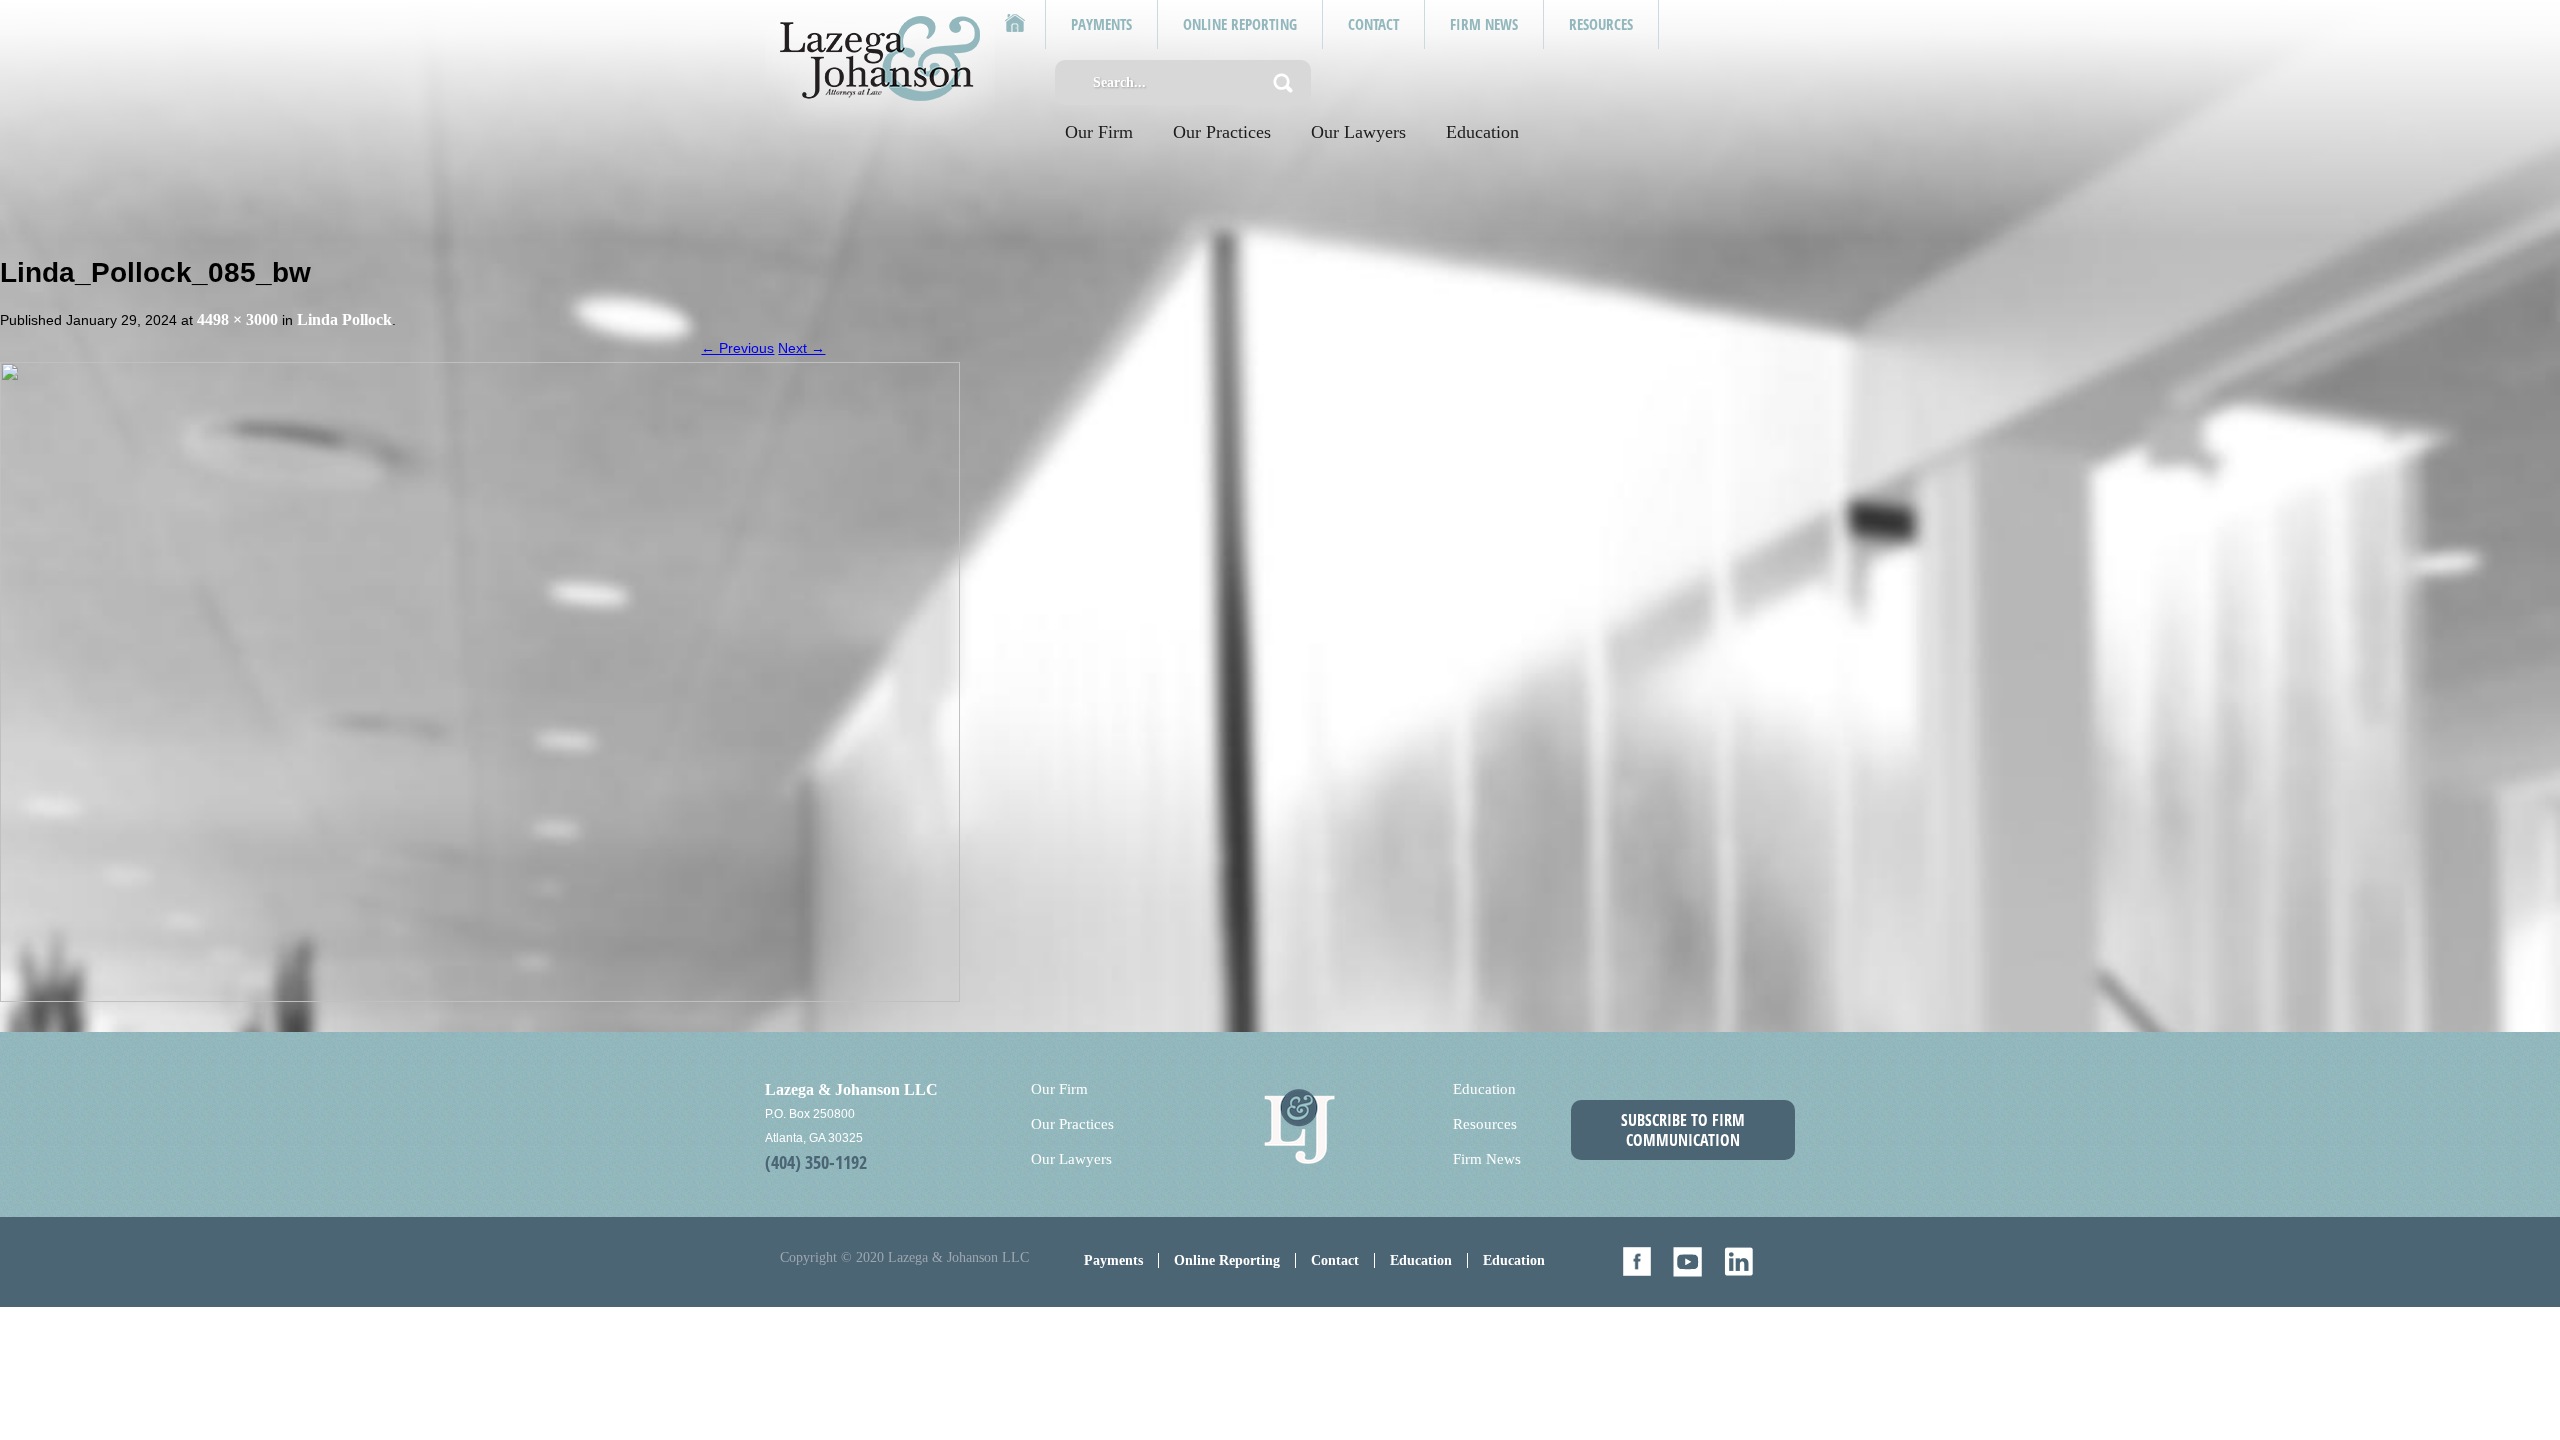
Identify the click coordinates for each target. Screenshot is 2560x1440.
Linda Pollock (344, 319)
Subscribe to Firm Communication (1683, 1130)
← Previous (737, 348)
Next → (801, 348)
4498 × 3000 (237, 319)
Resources (1485, 1124)
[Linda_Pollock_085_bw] (480, 680)
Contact (1335, 1260)
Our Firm (1099, 132)
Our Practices (1222, 132)
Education (1482, 132)
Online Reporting (1227, 1260)
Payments (1113, 1260)
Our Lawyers (1358, 132)
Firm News (1487, 1159)
